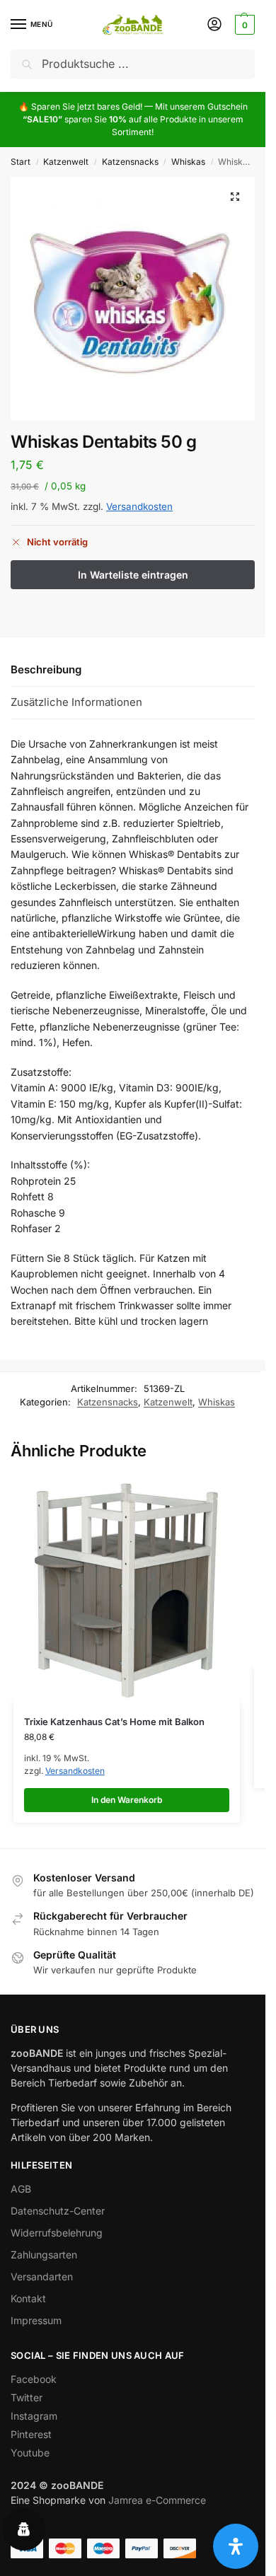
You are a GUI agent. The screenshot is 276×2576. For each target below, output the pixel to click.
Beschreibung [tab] (46, 669)
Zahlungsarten (44, 2255)
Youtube (30, 2453)
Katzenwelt (66, 162)
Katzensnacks (130, 162)
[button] (243, 25)
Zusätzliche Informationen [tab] (76, 702)
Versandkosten (139, 506)
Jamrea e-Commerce (157, 2500)
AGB (21, 2189)
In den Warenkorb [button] (127, 1800)
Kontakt (28, 2298)
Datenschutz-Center (58, 2211)
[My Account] (214, 25)
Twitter (27, 2397)
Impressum (36, 2320)
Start (21, 162)
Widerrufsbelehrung (57, 2233)
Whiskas (188, 162)
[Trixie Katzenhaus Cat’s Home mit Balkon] (127, 1589)
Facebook (34, 2379)
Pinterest (31, 2434)
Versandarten (42, 2276)
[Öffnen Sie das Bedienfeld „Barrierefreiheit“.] (236, 2546)
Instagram (34, 2416)
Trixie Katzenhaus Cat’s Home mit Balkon (114, 1722)
